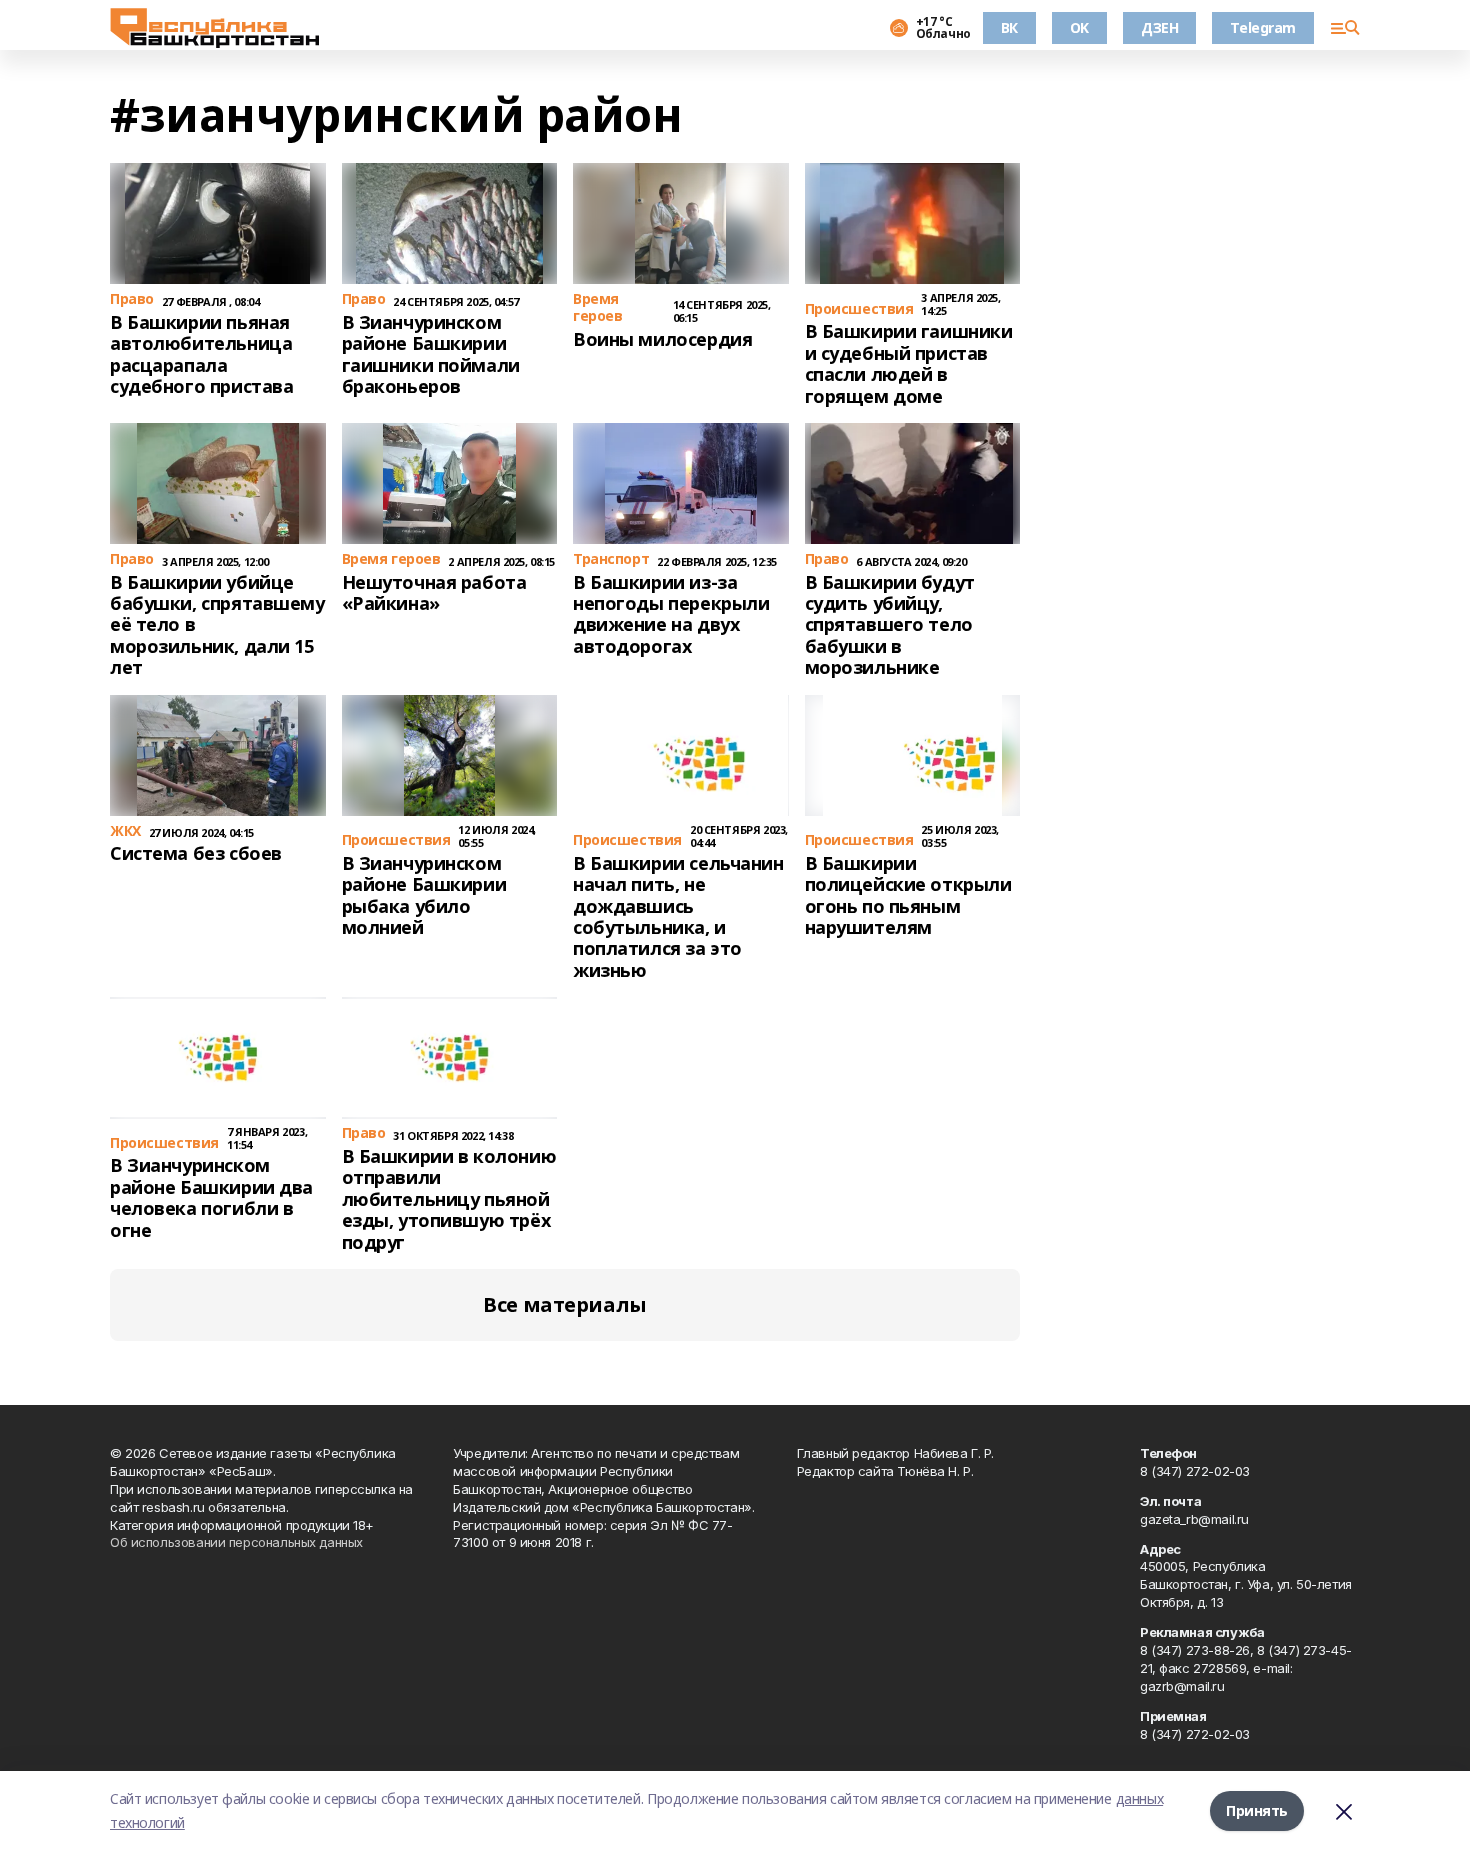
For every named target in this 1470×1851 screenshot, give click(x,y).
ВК (1009, 27)
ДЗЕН (1159, 27)
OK (1079, 27)
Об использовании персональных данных (236, 1542)
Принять (1257, 1810)
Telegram (1263, 27)
